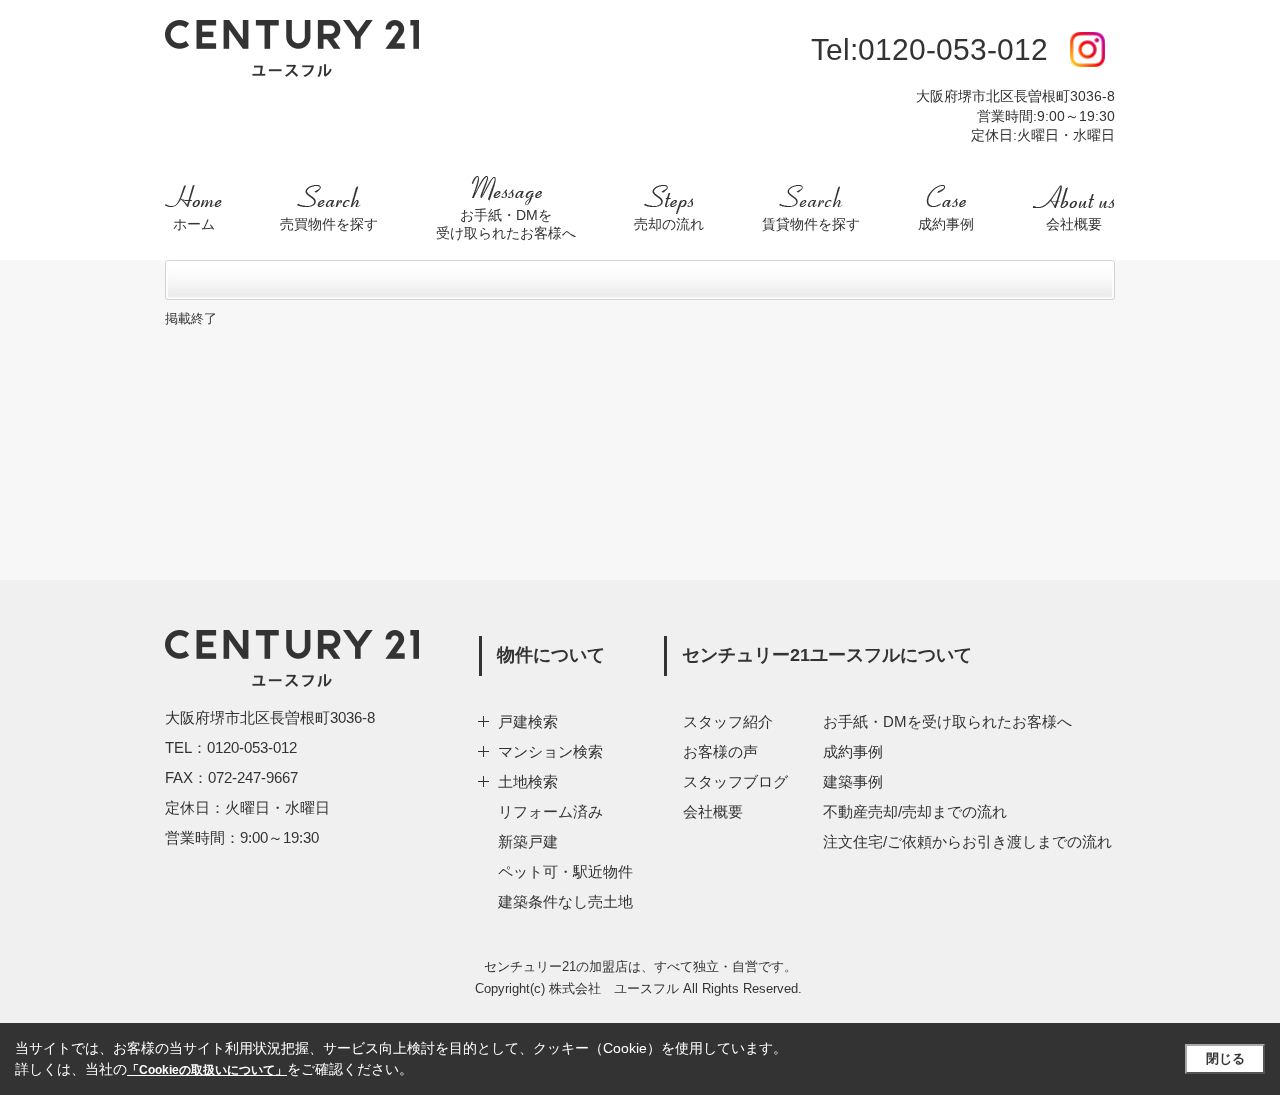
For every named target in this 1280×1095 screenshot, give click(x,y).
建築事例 (853, 781)
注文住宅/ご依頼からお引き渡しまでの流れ (967, 841)
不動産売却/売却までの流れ (915, 811)
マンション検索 (550, 751)
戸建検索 (528, 721)
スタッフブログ (735, 781)
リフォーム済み (550, 811)
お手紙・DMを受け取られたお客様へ (947, 721)
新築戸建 (528, 841)
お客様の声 (720, 751)
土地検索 (528, 781)
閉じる (1225, 1058)
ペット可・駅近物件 (565, 871)
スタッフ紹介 (728, 721)
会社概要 (713, 811)
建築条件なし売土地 (565, 901)
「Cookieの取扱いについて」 (207, 1070)
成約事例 (853, 751)
